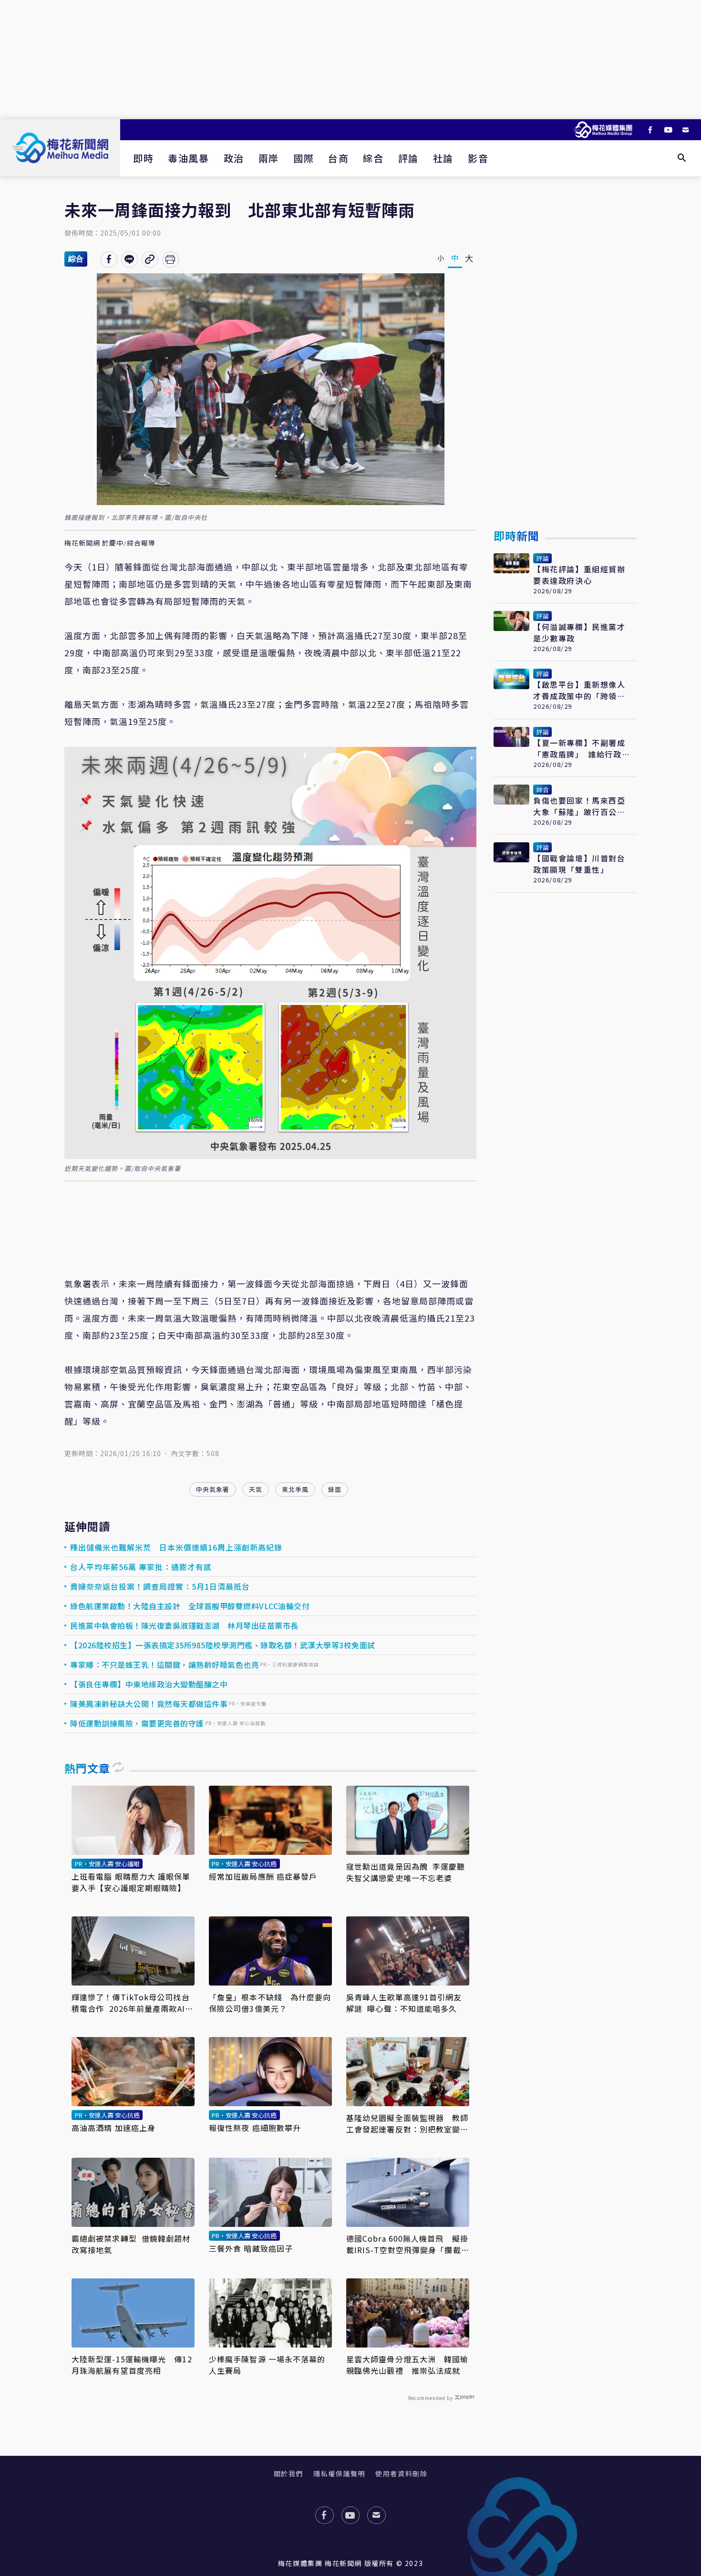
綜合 (373, 158)
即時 (143, 158)
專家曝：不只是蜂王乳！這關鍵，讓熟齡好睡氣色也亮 (165, 1665)
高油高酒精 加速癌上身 (113, 2128)
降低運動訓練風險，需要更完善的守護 (137, 1723)
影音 (478, 158)
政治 (234, 158)
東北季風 (295, 1489)
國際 (304, 158)
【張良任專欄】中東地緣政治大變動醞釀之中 (149, 1684)
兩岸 (269, 158)
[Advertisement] (350, 60)
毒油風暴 (188, 158)
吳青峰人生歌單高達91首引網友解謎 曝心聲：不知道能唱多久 (404, 2003)
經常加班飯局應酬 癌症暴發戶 (263, 1876)
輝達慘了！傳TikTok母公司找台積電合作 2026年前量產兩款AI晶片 (132, 2003)
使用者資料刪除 (401, 2473)
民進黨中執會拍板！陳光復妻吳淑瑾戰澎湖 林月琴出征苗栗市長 (184, 1625)
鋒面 (335, 1489)
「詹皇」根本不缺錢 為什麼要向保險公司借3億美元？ (270, 2003)
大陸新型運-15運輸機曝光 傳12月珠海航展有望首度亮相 (132, 2365)
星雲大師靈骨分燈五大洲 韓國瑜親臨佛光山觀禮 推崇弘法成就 (407, 2365)
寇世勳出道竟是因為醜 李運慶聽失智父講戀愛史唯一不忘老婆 (406, 1872)
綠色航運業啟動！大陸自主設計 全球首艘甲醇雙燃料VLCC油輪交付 (190, 1606)
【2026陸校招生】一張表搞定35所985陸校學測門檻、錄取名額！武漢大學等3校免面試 (223, 1645)
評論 (408, 158)
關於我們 (289, 2473)
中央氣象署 (213, 1489)
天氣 (256, 1489)
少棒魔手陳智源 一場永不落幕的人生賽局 (267, 2365)
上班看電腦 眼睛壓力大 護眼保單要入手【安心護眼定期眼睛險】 (131, 1882)
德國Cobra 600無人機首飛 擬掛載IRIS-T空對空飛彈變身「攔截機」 (407, 2244)
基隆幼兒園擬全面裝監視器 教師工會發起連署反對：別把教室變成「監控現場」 (407, 2123)
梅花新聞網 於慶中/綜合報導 (110, 543)
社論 (443, 158)
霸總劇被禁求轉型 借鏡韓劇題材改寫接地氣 (131, 2244)
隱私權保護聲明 (339, 2473)
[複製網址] (150, 259)
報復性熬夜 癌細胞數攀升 (255, 2128)
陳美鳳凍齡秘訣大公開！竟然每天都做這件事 (149, 1704)
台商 (338, 158)
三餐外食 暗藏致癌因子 (251, 2248)
